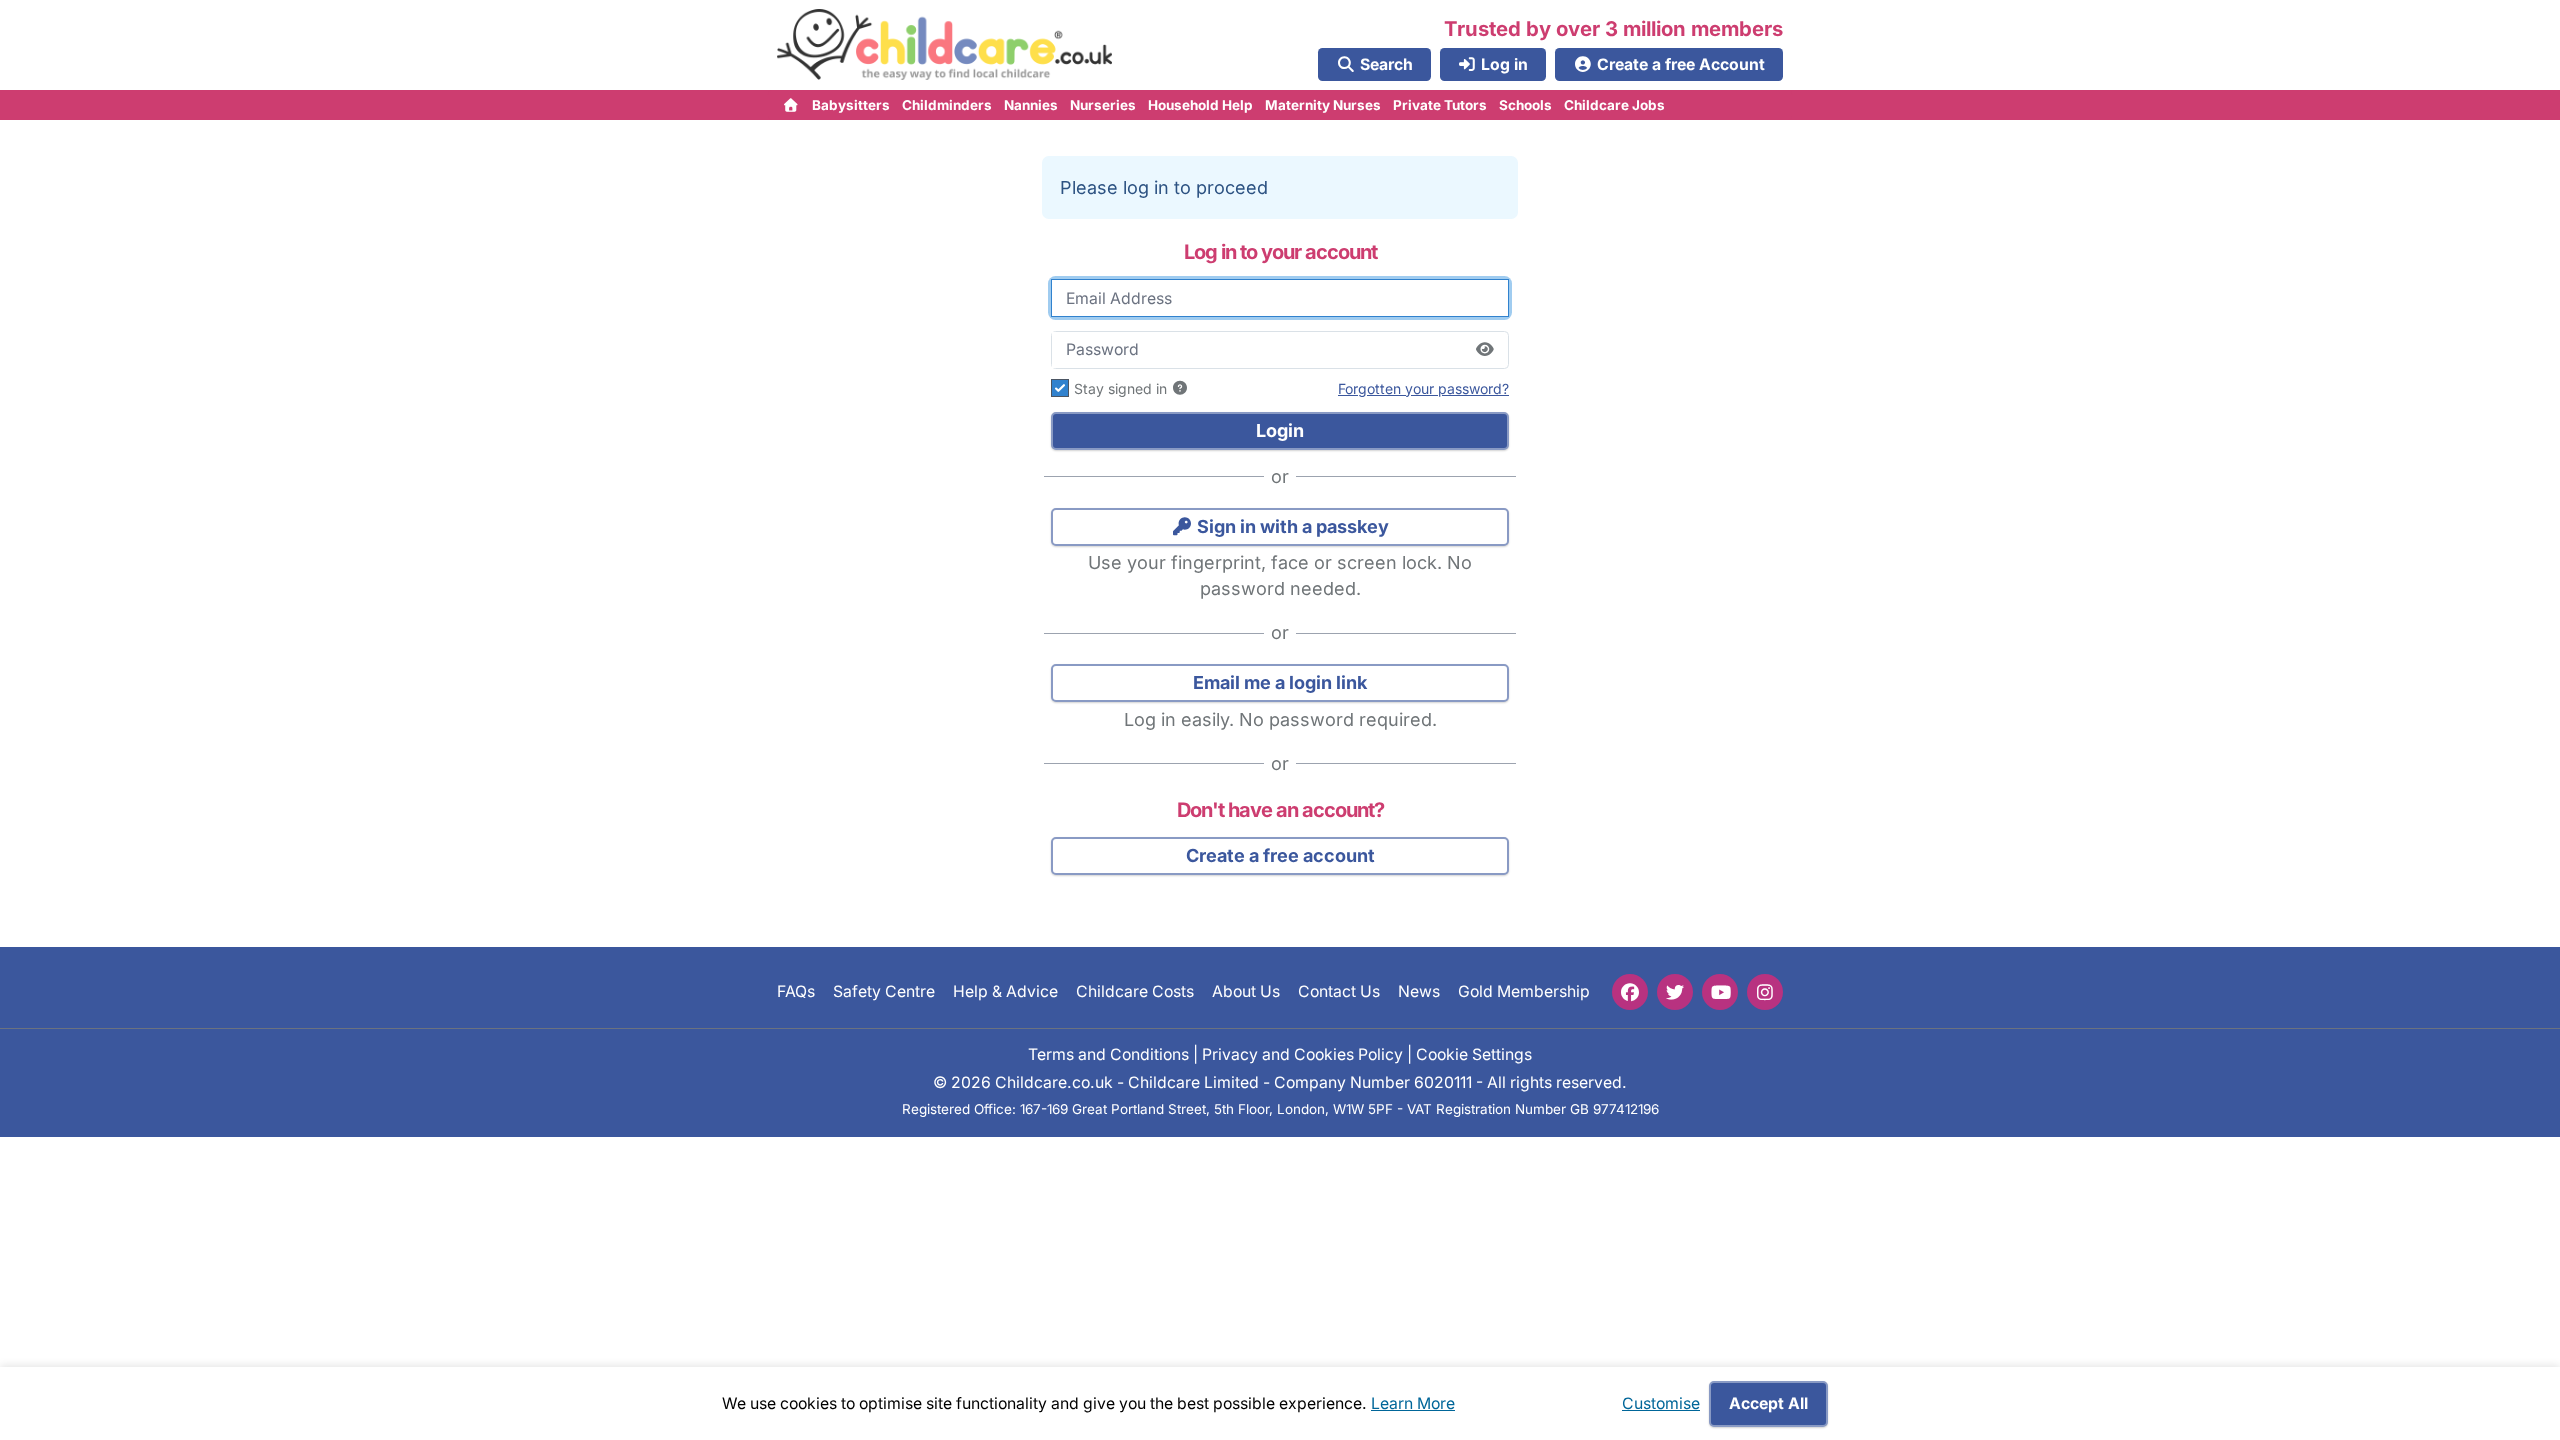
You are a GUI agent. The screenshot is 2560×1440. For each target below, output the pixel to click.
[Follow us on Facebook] (1630, 992)
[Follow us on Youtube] (1720, 992)
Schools (1525, 105)
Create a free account (1280, 855)
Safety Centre (884, 991)
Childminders (947, 105)
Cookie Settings (1474, 1053)
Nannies (1031, 105)
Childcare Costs (1135, 991)
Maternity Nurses (1323, 105)
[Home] (791, 105)
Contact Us (1339, 991)
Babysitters (851, 105)
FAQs (796, 991)
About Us (1246, 991)
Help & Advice (1005, 991)
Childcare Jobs (1614, 105)
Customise (1661, 1403)
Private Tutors (1440, 105)
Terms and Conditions (1108, 1053)
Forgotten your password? (1423, 388)
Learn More (1413, 1403)
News (1419, 991)
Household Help (1200, 105)
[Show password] (1484, 350)
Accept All (1768, 1403)
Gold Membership (1524, 991)
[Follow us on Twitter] (1675, 992)
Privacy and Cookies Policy (1302, 1053)
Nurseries (1103, 105)
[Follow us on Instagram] (1765, 992)
